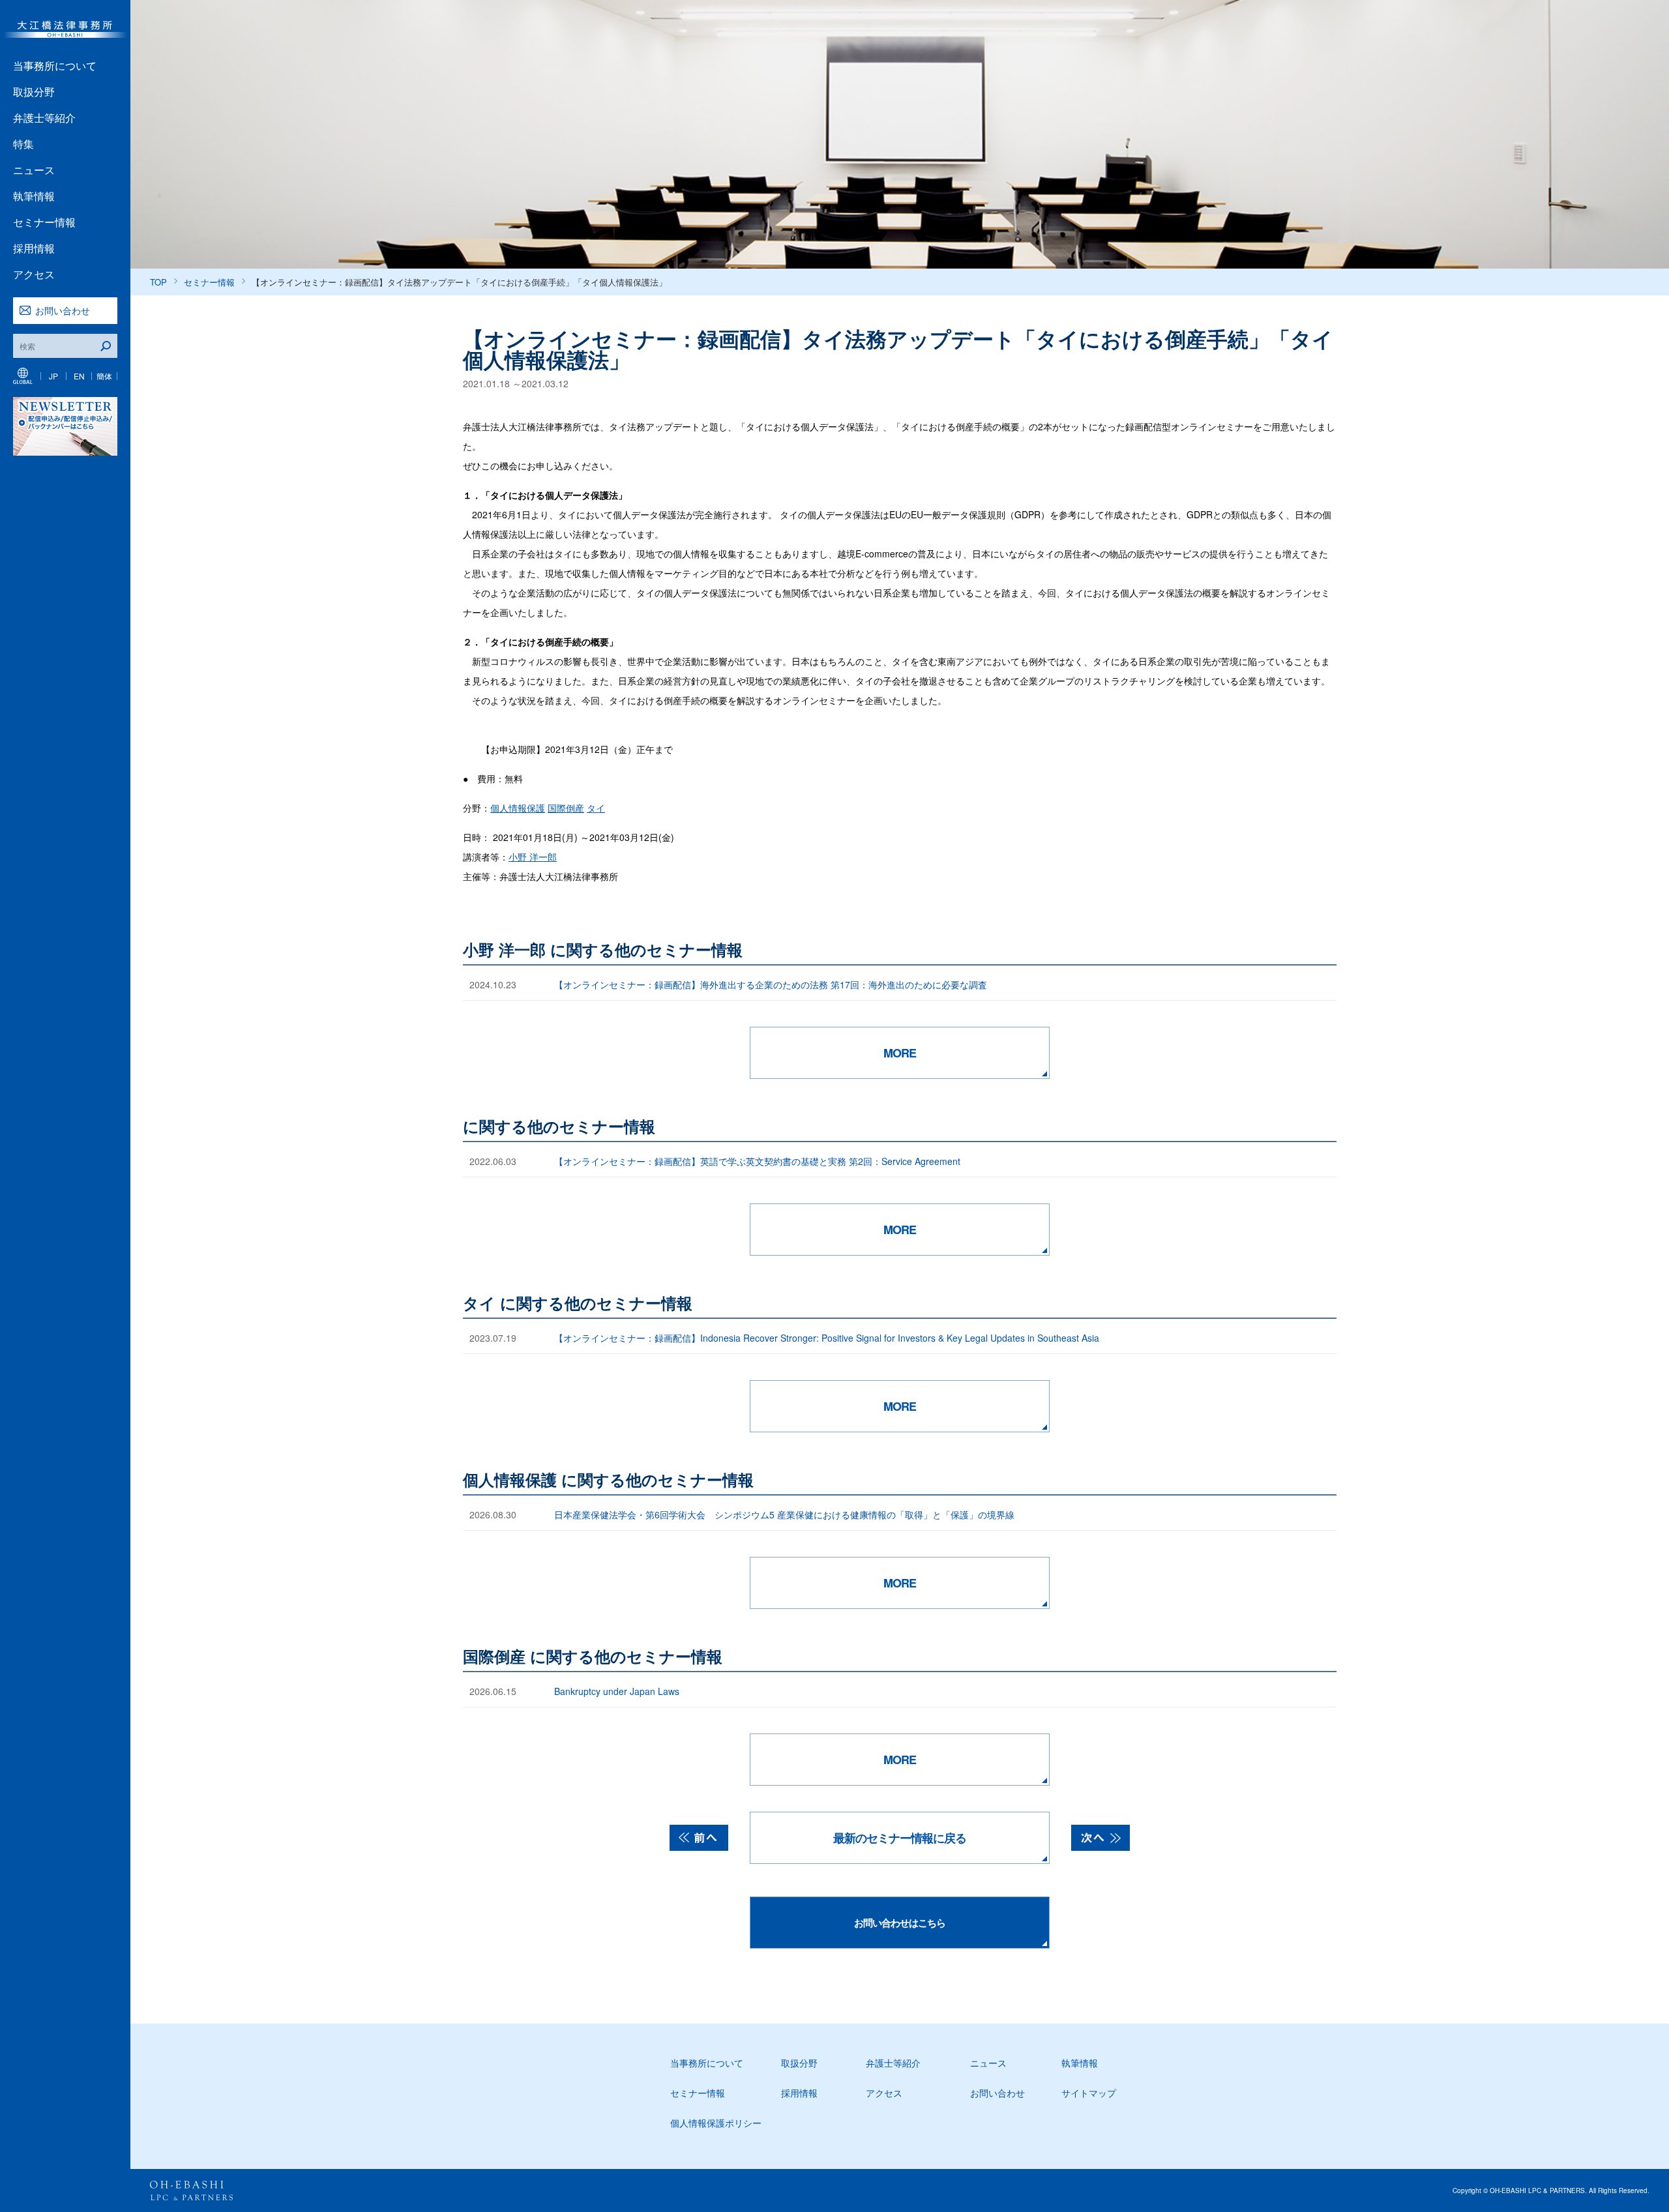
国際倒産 (566, 808)
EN (79, 376)
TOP (158, 282)
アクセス (34, 274)
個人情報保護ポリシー (716, 2123)
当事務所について (55, 66)
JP (53, 376)
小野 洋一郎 (533, 857)
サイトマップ (1089, 2093)
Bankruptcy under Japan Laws (617, 1691)
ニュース (34, 170)
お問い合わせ (63, 310)
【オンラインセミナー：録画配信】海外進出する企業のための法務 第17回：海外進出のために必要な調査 (771, 984)
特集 (23, 144)
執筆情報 (34, 196)
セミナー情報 (44, 222)
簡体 (104, 376)
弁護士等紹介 (44, 118)
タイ (596, 808)
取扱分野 (34, 92)
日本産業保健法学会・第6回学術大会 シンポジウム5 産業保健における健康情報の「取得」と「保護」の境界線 (784, 1514)
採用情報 (34, 248)
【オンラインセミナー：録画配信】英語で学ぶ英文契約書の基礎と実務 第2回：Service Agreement (757, 1161)
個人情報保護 (518, 808)
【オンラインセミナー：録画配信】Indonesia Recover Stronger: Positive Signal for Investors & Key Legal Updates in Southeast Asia (827, 1338)
